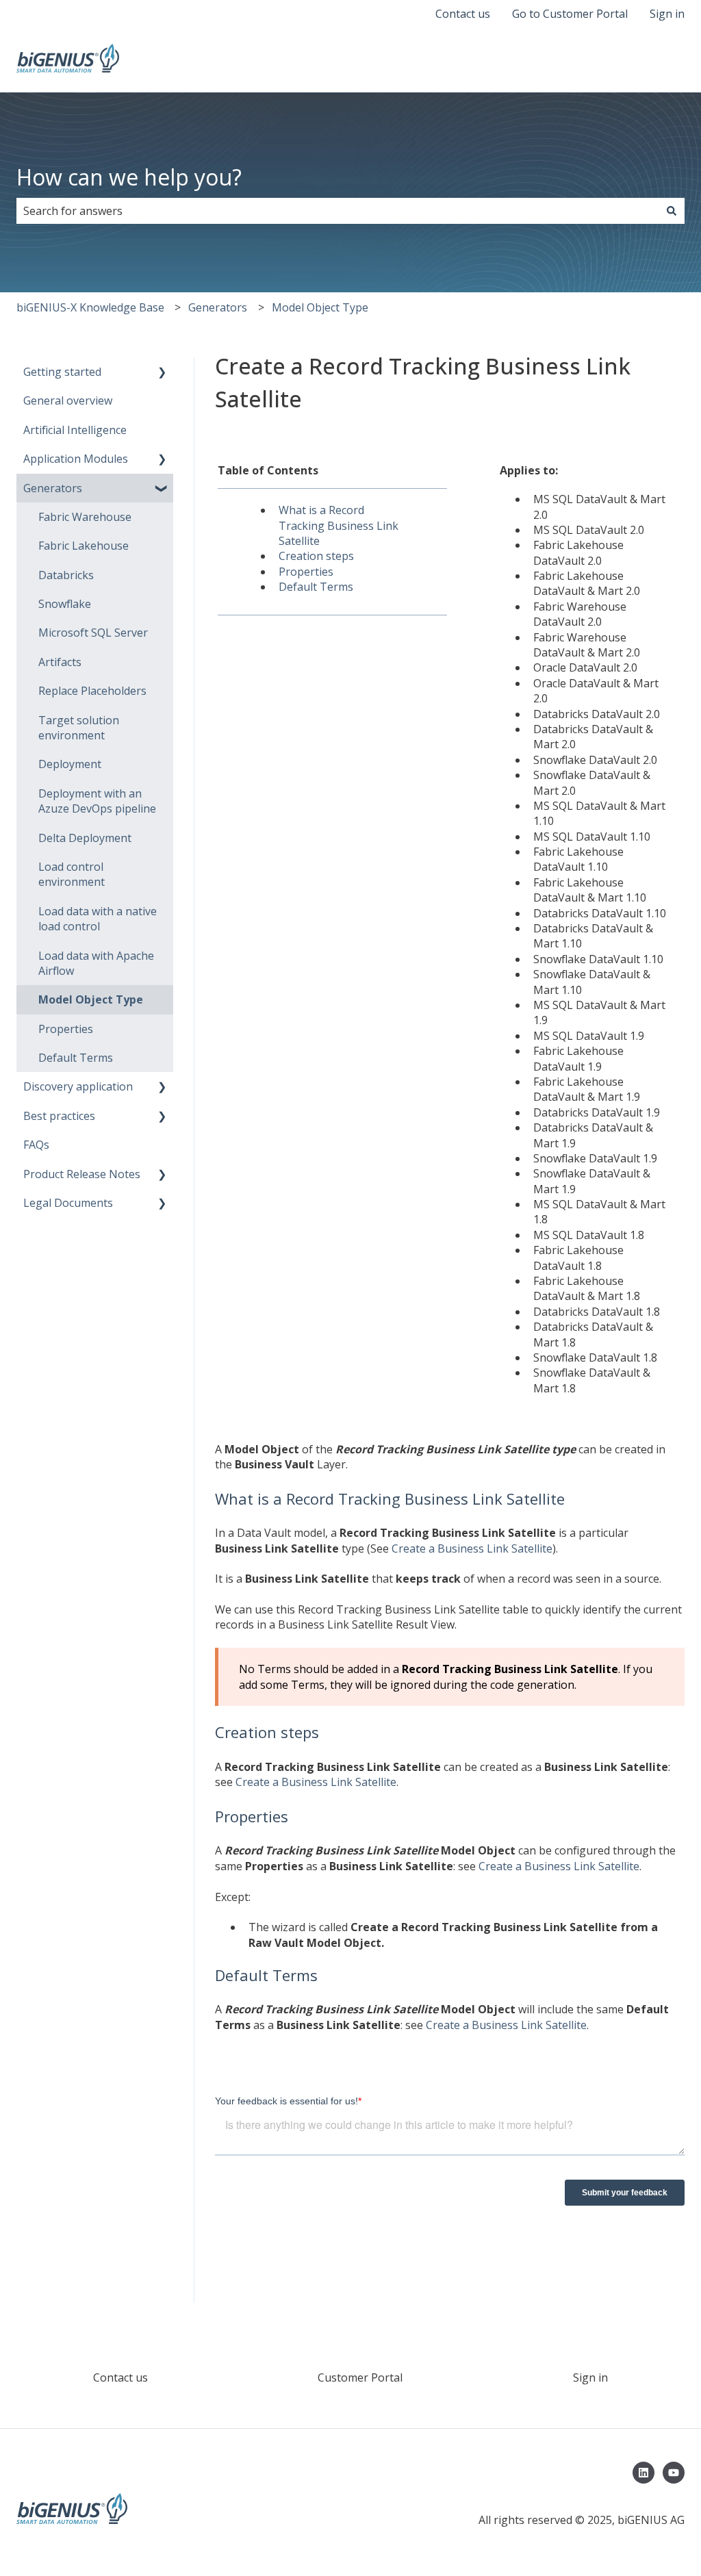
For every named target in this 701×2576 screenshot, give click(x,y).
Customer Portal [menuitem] (360, 2377)
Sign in (667, 14)
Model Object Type (320, 307)
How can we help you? (129, 177)
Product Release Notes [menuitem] (82, 1174)
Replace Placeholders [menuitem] (92, 691)
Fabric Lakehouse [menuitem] (84, 546)
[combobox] (337, 211)
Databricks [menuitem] (66, 575)
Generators (218, 307)
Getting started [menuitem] (62, 372)
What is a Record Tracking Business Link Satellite (339, 525)
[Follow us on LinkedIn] (643, 2473)
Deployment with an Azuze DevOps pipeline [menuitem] (97, 801)
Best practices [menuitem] (59, 1116)
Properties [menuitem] (66, 1029)
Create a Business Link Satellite (472, 1548)
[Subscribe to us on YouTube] (674, 2473)
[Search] (672, 211)
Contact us (463, 14)
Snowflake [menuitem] (65, 604)
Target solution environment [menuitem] (79, 728)
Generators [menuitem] (53, 488)
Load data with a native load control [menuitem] (98, 919)
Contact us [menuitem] (120, 2377)
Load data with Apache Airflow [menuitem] (96, 963)
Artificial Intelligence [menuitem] (75, 430)
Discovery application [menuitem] (78, 1086)
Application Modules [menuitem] (76, 459)
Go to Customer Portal (570, 14)
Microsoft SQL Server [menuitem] (93, 633)
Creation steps (316, 556)
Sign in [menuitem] (590, 2377)
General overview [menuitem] (68, 400)
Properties (306, 572)
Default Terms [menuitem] (76, 1058)
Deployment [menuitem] (70, 764)
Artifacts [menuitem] (60, 662)
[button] (162, 373)
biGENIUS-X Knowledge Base (90, 307)
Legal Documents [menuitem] (68, 1203)
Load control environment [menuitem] (72, 874)
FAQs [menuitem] (36, 1145)
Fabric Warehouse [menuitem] (85, 517)
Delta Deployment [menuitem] (85, 838)
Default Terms (316, 587)
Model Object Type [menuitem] (91, 999)
